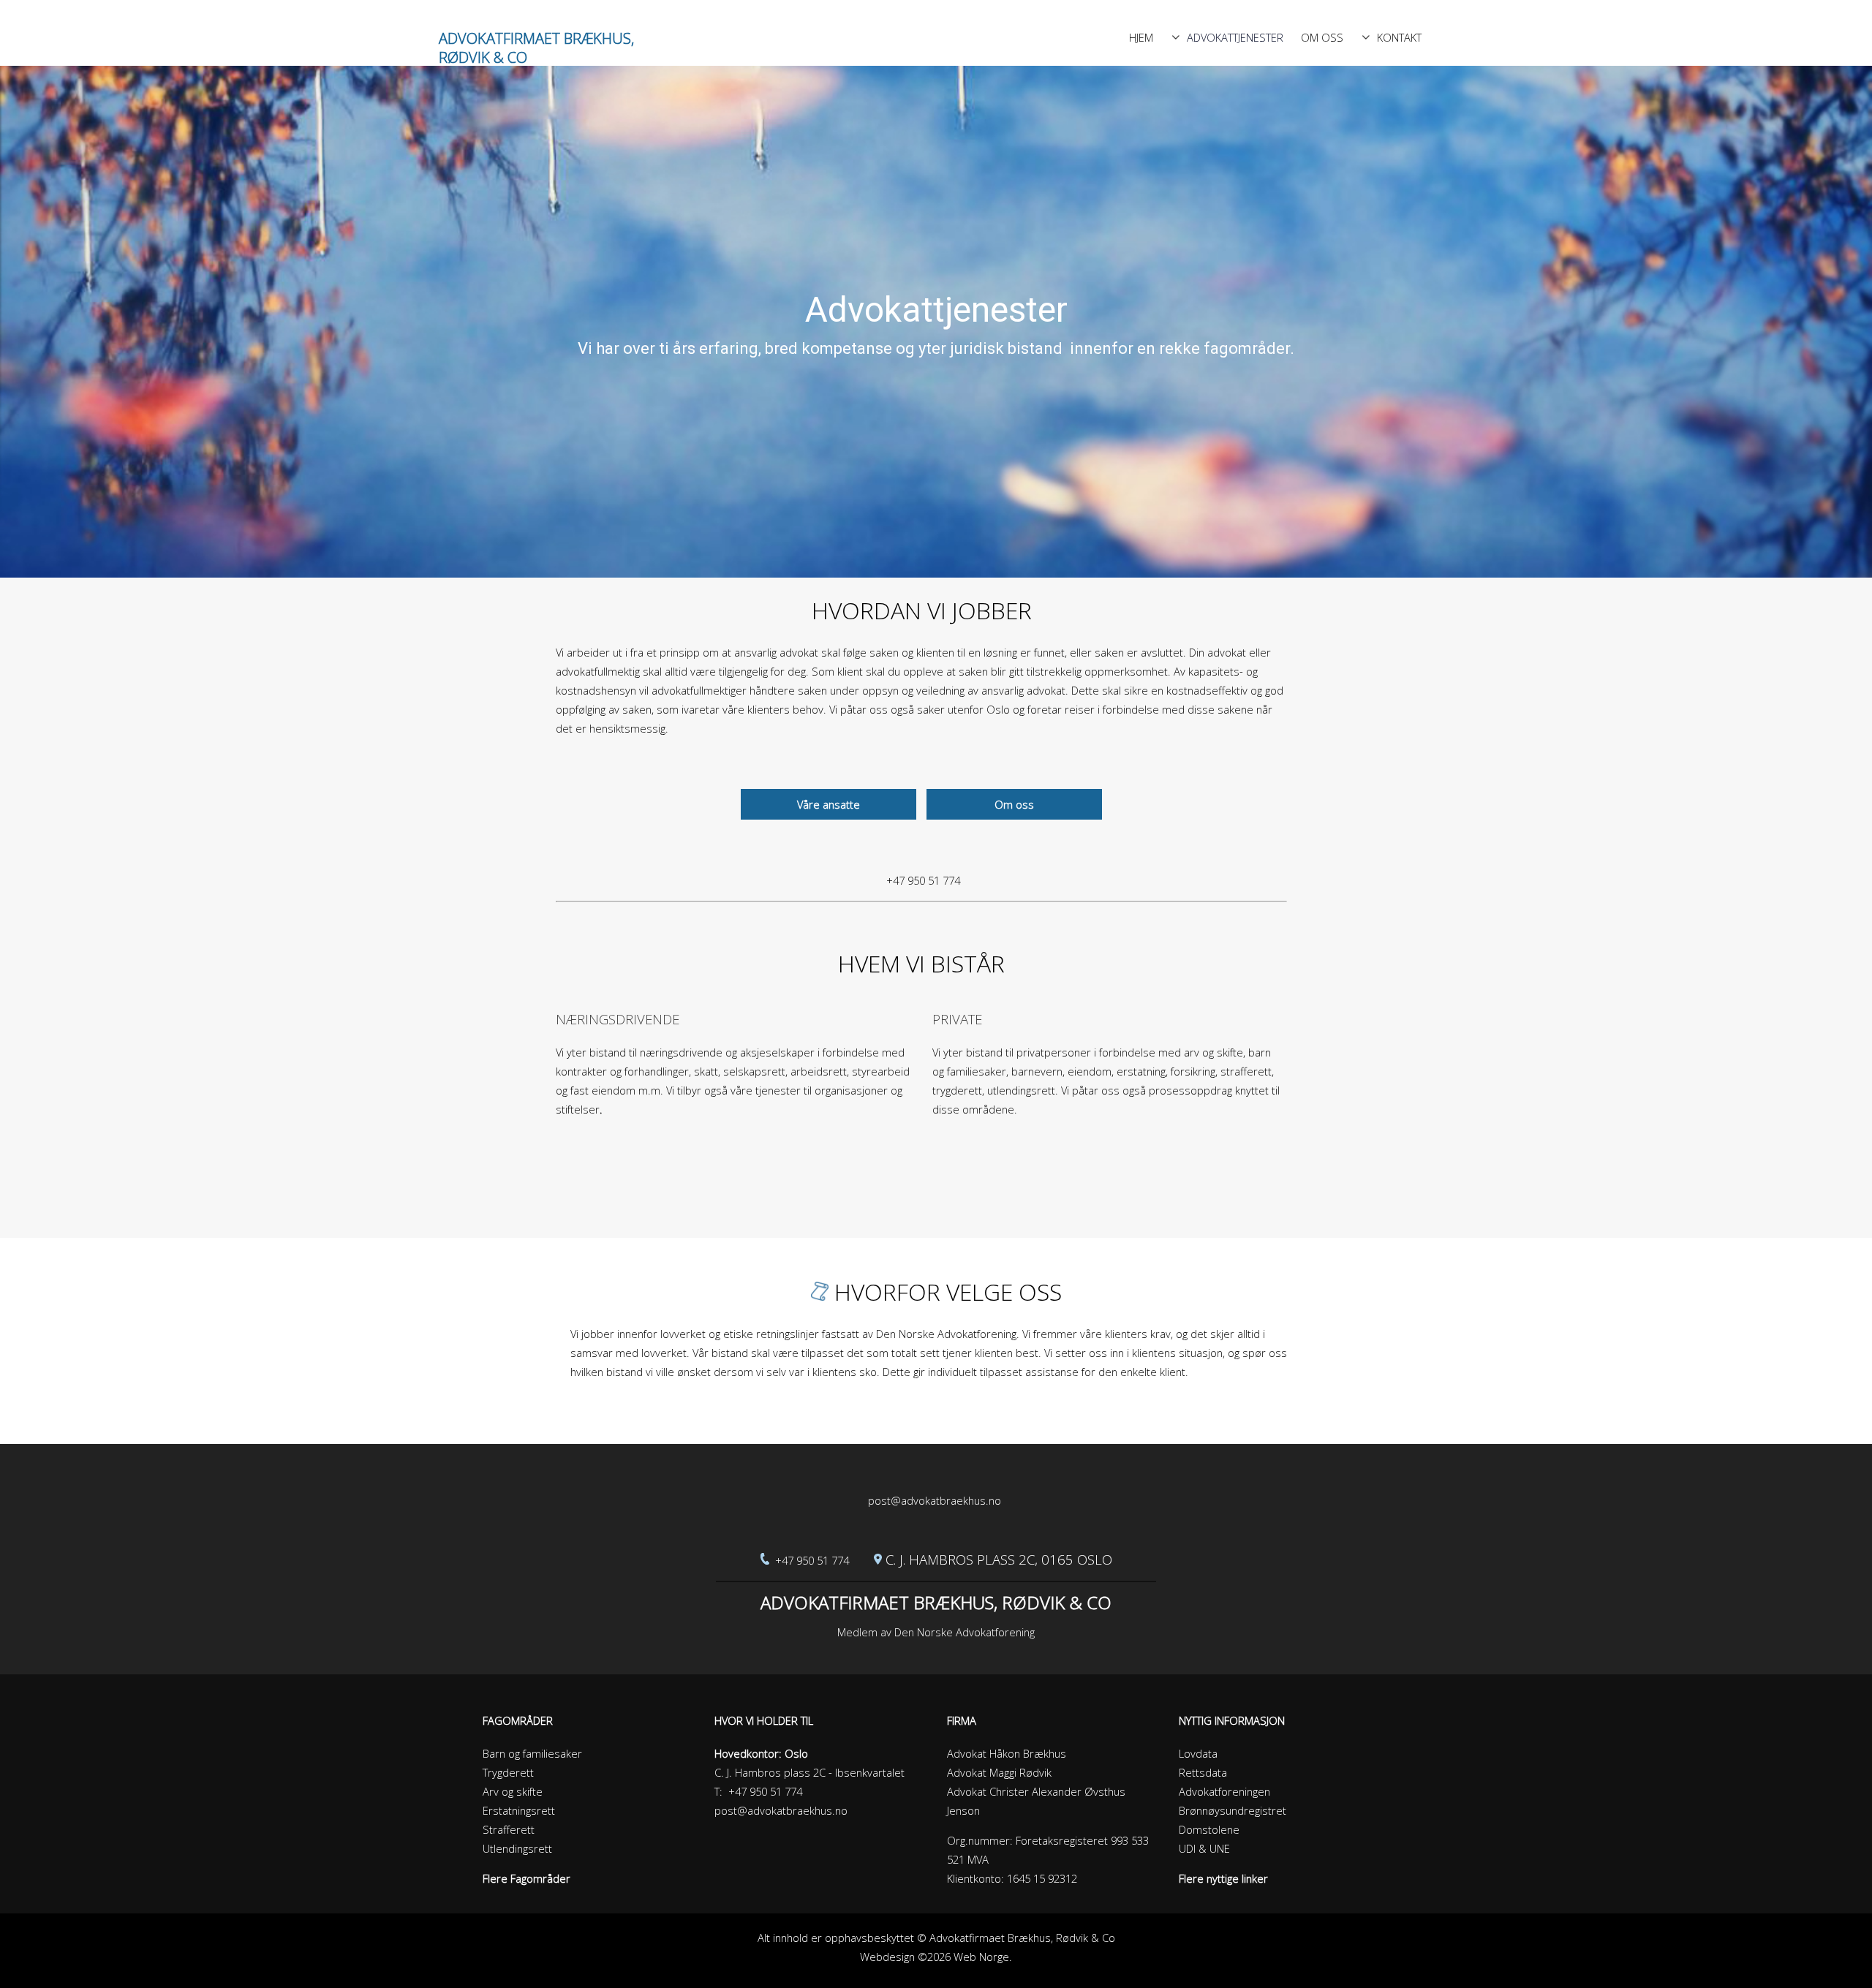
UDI (1187, 1848)
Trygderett (508, 1772)
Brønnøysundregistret (1233, 1810)
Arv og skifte (513, 1791)
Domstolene (1209, 1829)
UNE (1220, 1848)
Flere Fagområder (526, 1878)
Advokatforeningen (1224, 1791)
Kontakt (1399, 37)
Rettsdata (1203, 1772)
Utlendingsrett (517, 1848)
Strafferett (509, 1829)
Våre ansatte (829, 804)
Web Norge (981, 1957)
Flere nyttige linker (1223, 1878)
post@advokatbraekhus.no (935, 1500)
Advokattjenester (1235, 37)
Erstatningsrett (519, 1810)
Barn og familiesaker (532, 1753)
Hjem (1141, 37)
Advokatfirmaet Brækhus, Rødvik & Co (536, 48)
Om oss (1322, 37)
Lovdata (1198, 1753)
